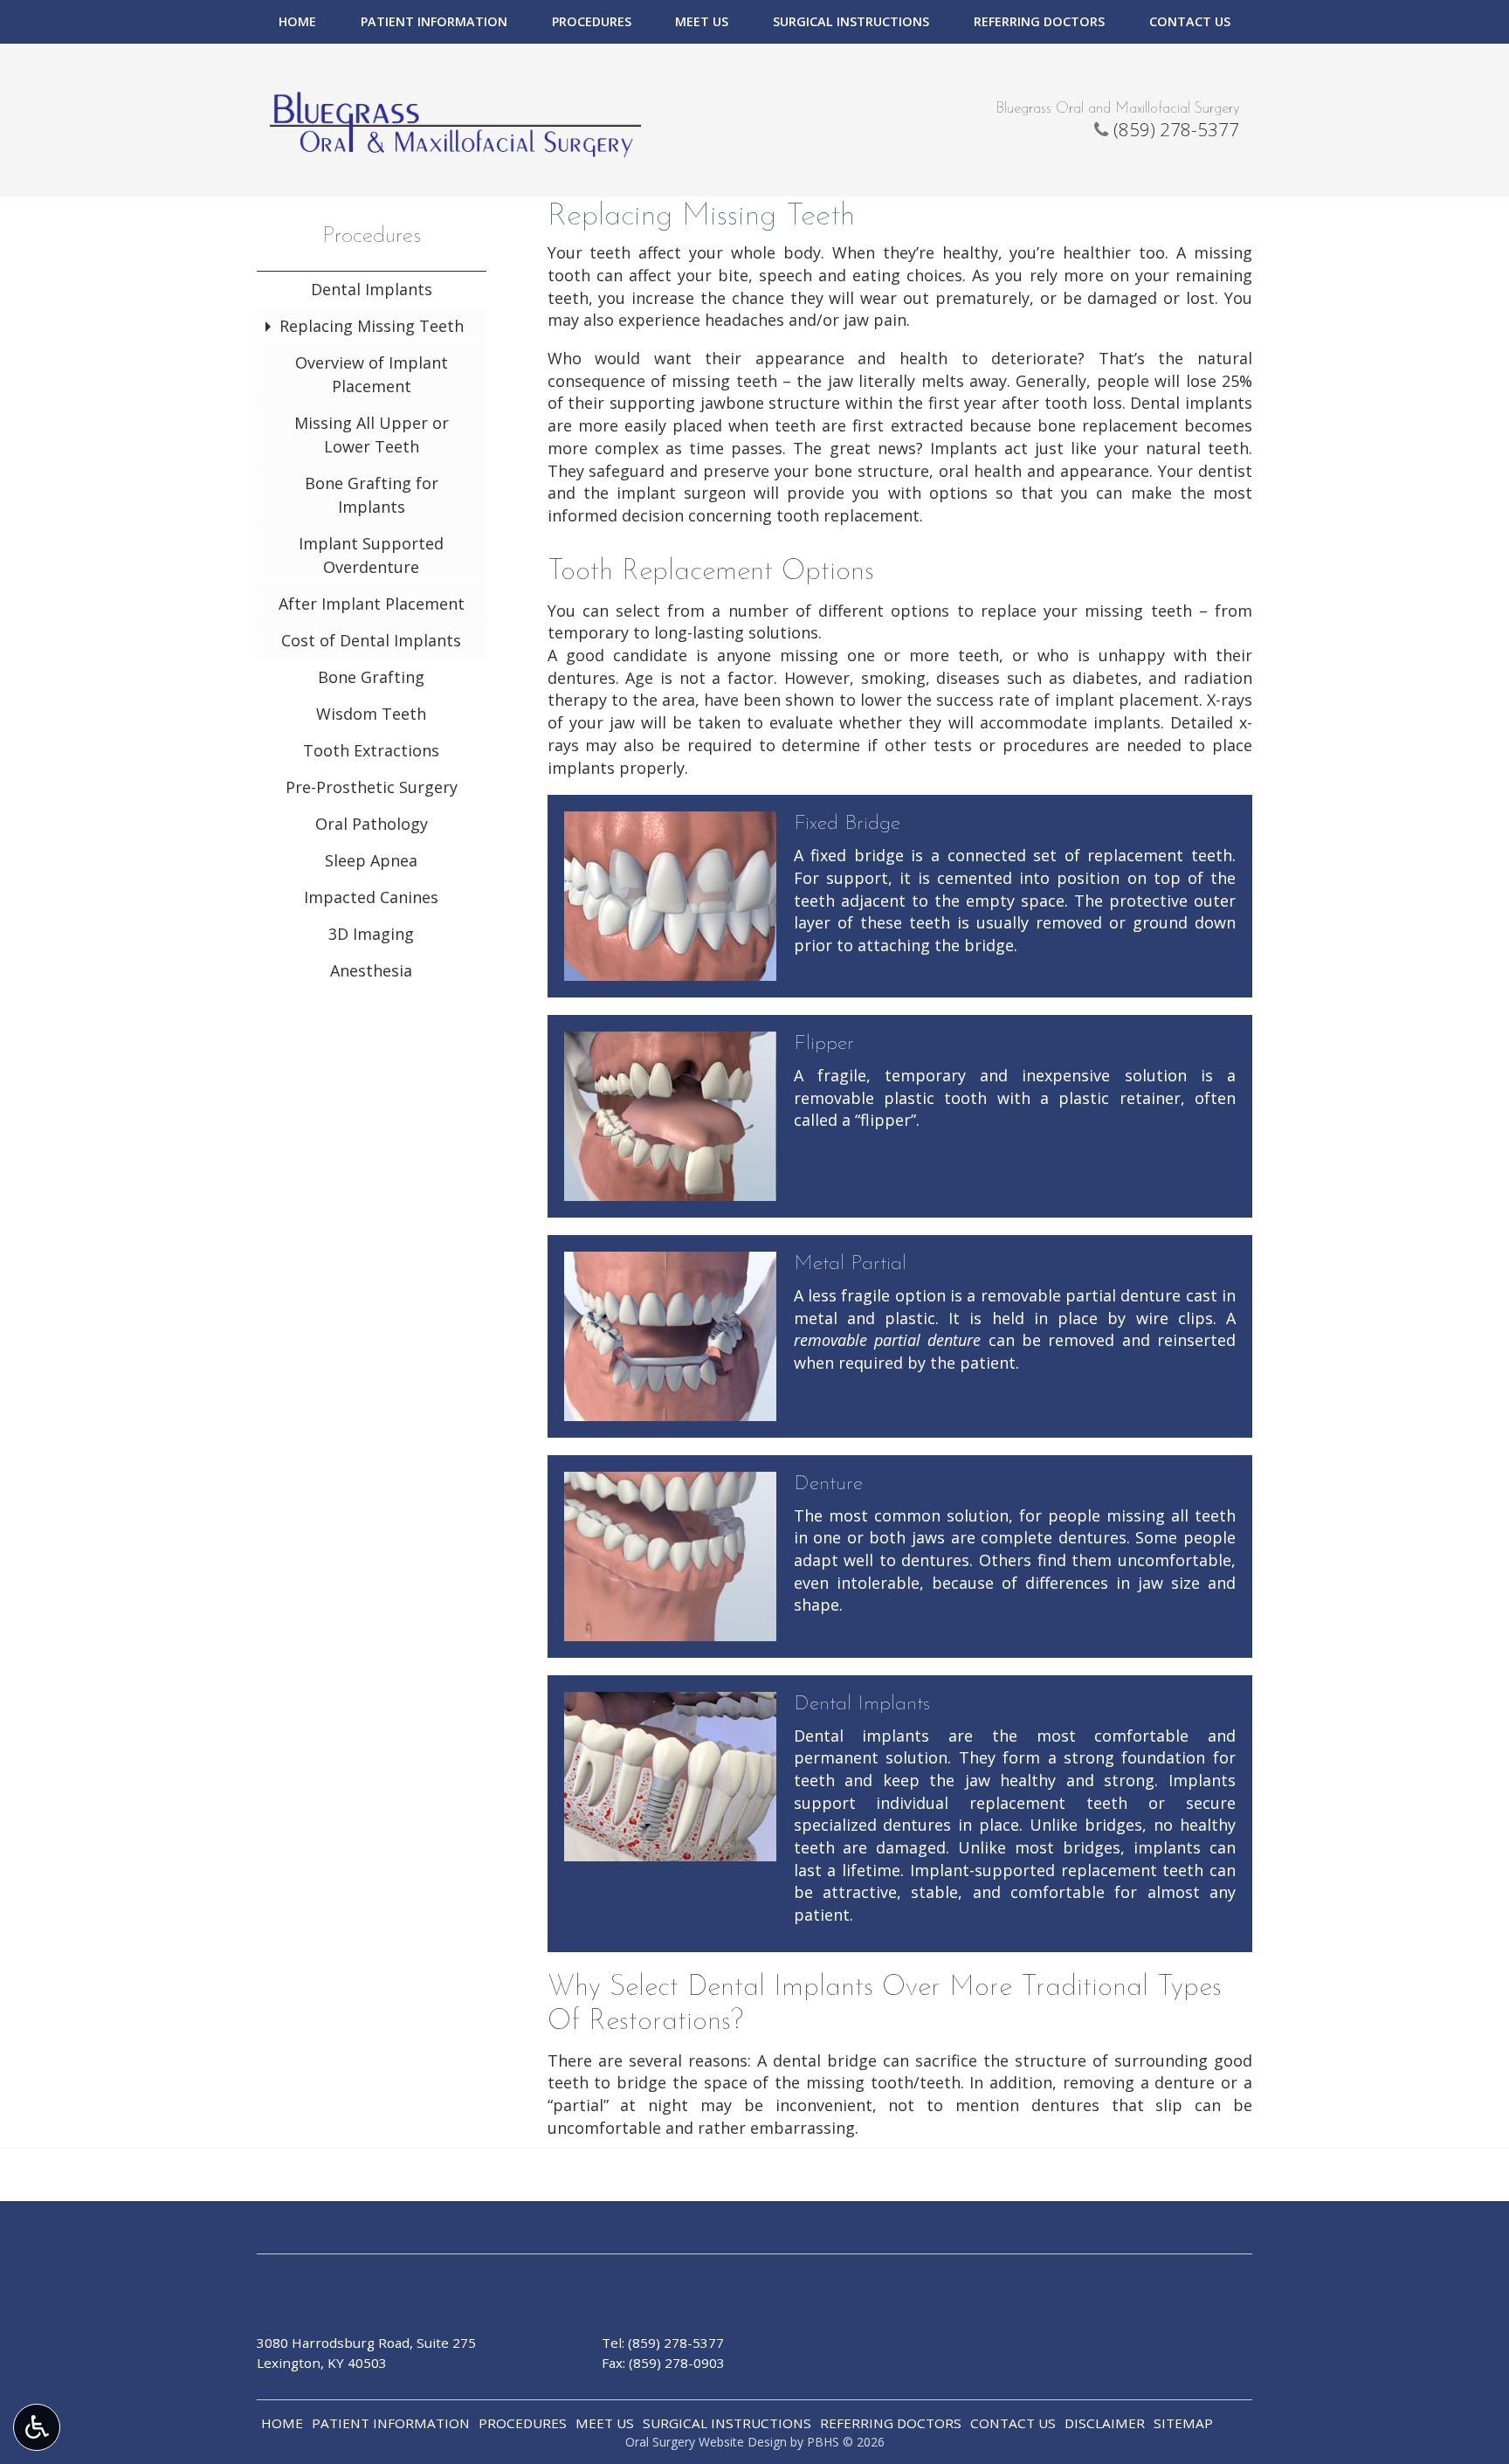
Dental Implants (372, 289)
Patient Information (434, 22)
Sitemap (1183, 2423)
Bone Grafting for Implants (372, 495)
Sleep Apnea (371, 860)
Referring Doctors (1039, 22)
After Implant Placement (372, 604)
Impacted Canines (371, 897)
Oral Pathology (372, 824)
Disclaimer (1105, 2423)
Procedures (592, 22)
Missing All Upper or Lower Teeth (372, 435)
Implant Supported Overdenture (371, 555)
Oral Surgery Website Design (706, 2442)
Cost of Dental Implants (371, 640)
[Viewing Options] (37, 2427)
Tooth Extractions (371, 750)
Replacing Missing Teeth (372, 326)
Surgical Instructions (851, 22)
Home (297, 22)
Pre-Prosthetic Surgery (372, 787)
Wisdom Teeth (371, 714)
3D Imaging (371, 934)
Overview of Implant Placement (372, 374)
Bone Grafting (371, 677)
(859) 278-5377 (1176, 129)
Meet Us (702, 22)
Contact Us (1190, 22)
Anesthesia (371, 970)
